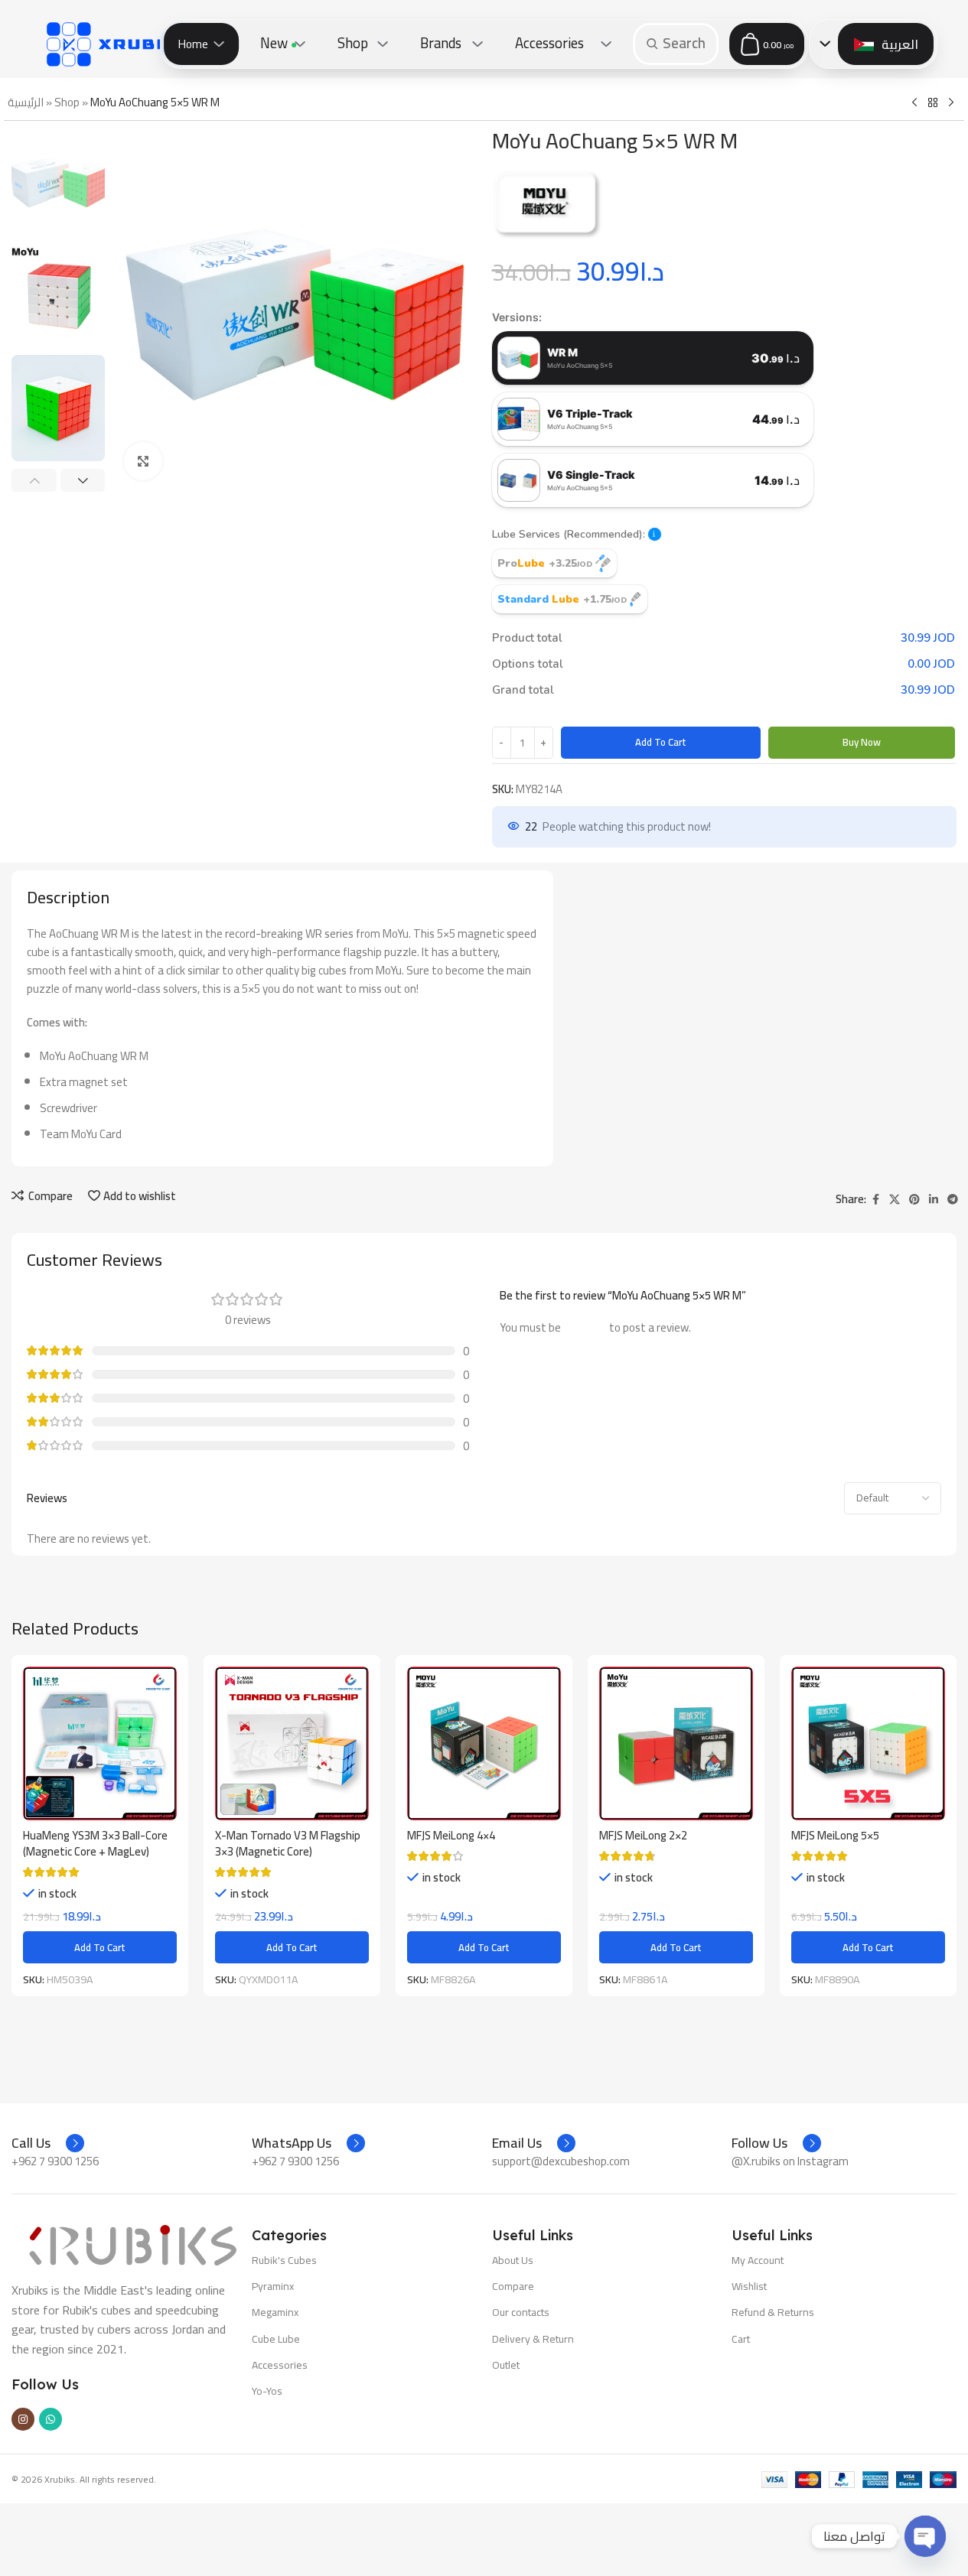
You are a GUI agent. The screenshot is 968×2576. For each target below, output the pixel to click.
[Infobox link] (48, 2143)
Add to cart (661, 742)
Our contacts (521, 2312)
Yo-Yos (267, 2391)
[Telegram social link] (953, 1200)
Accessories (280, 2365)
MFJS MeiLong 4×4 (451, 1835)
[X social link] (895, 1200)
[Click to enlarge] (143, 461)
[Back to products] (933, 103)
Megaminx (275, 2312)
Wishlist (749, 2286)
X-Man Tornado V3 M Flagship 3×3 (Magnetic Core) (288, 1843)
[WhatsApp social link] (51, 2419)
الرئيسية (26, 102)
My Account (758, 2260)
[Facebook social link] (875, 1200)
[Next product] (951, 103)
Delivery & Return (533, 2339)
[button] (34, 480)
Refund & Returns (773, 2312)
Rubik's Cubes (284, 2260)
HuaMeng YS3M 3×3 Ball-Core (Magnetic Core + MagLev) (95, 1843)
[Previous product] (914, 103)
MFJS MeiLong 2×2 (643, 1835)
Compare (513, 2286)
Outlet (506, 2365)
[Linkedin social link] (934, 1200)
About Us (513, 2260)
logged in (585, 1327)
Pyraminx (273, 2286)
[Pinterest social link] (914, 1200)
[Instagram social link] (23, 2419)
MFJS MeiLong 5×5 (835, 1835)
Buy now (862, 742)
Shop (67, 102)
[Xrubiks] (119, 44)
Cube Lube (276, 2339)
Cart (741, 2339)
